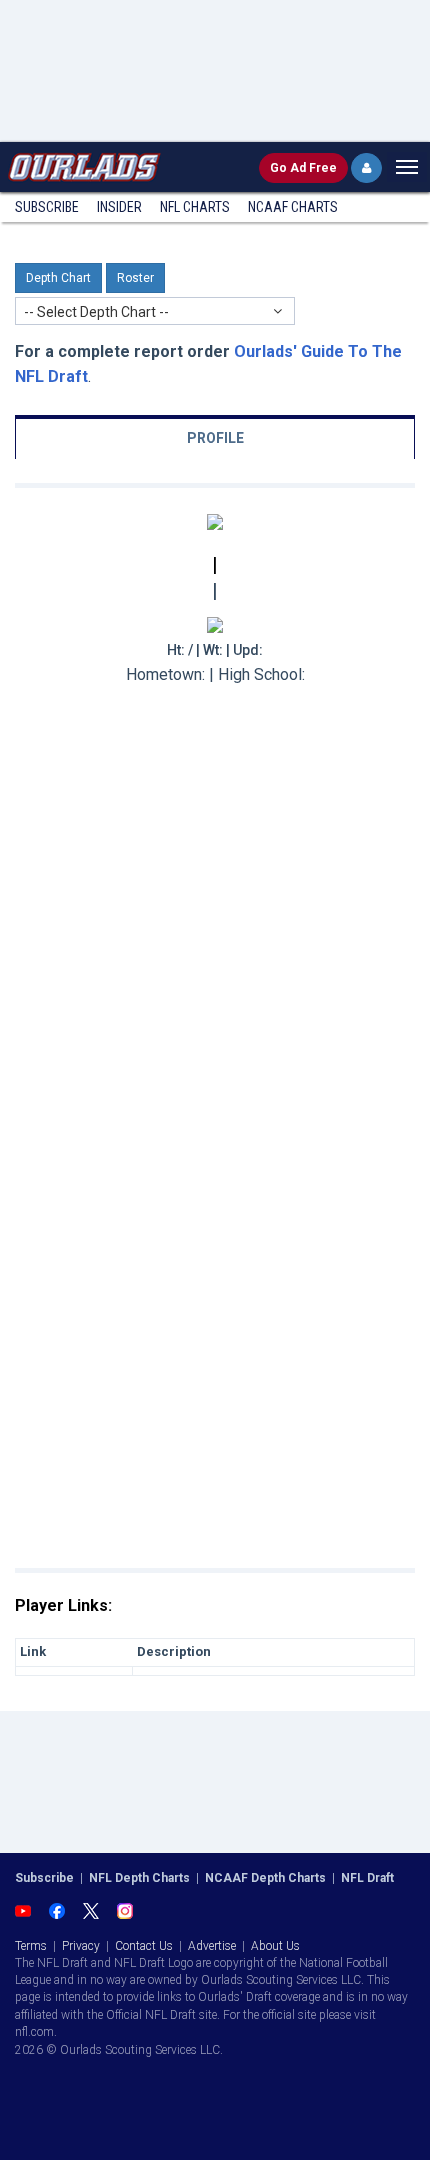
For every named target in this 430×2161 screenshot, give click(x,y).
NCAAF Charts (293, 207)
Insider (119, 207)
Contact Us (144, 1946)
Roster (135, 278)
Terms (31, 1946)
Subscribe (47, 207)
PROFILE (215, 438)
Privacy (81, 1946)
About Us (275, 1946)
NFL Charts (195, 207)
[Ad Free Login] (366, 168)
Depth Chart (58, 278)
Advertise (212, 1946)
